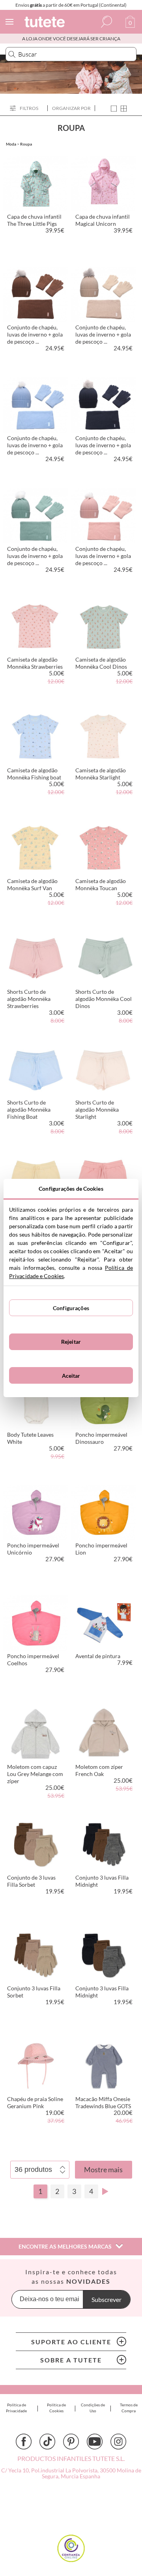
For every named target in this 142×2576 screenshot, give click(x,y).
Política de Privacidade (16, 2408)
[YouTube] (95, 2442)
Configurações (71, 1308)
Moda (11, 144)
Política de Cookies (56, 2408)
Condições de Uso (93, 2408)
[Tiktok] (47, 2442)
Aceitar (71, 1376)
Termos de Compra (129, 2408)
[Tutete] (46, 23)
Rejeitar (71, 1342)
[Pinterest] (71, 2442)
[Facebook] (24, 2442)
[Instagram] (118, 2442)
